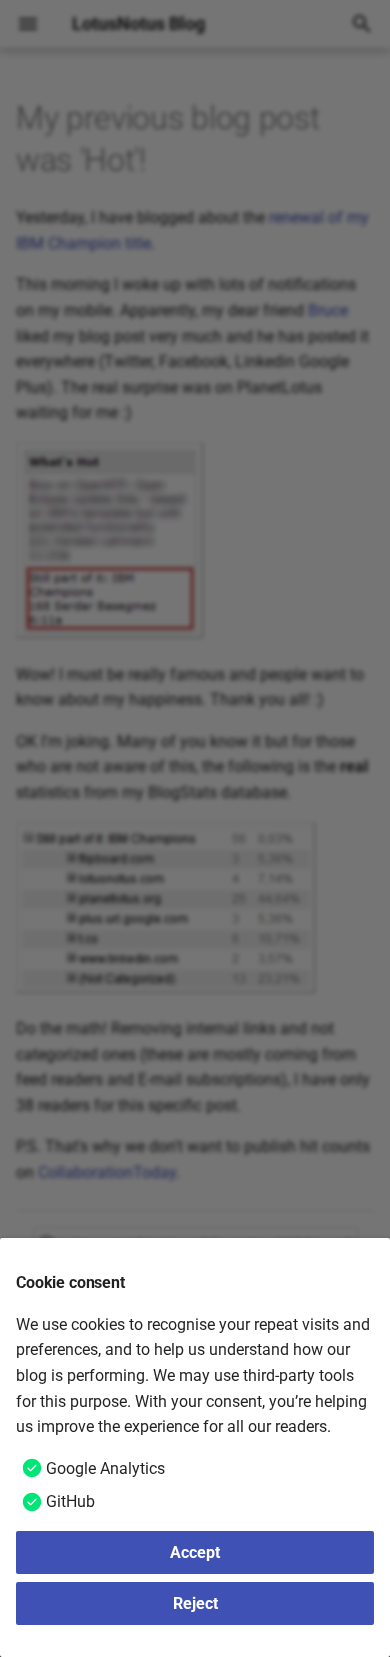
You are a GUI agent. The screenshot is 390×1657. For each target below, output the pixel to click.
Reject (195, 1603)
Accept (195, 1552)
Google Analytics (105, 1468)
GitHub (70, 1501)
